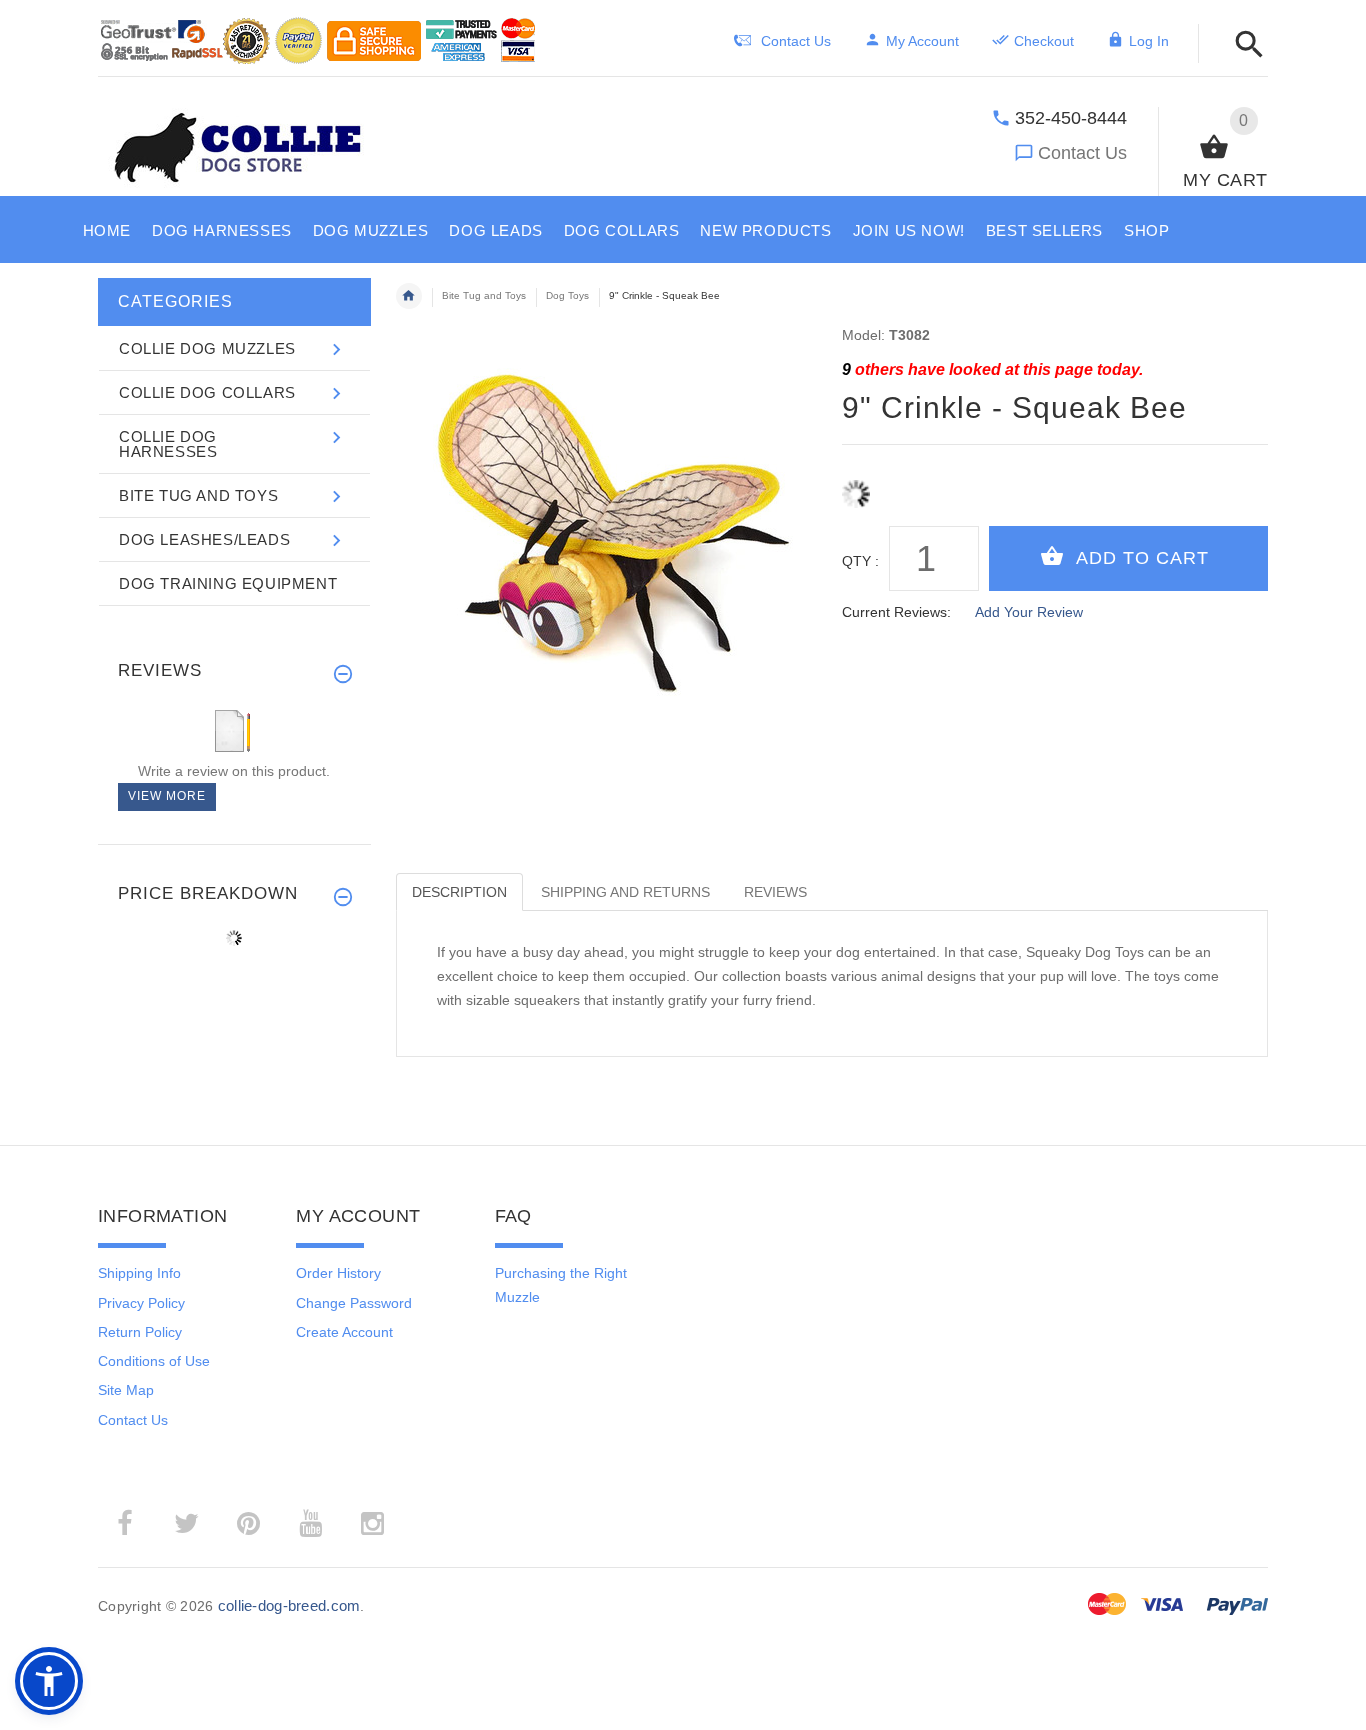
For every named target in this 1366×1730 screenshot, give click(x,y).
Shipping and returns (625, 892)
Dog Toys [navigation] (567, 295)
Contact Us (1082, 153)
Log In (1149, 41)
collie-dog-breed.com (289, 1605)
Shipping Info (139, 1273)
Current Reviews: (896, 612)
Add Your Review (1029, 612)
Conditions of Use (154, 1361)
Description (459, 892)
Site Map (126, 1390)
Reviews (775, 892)
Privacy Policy (141, 1303)
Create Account (344, 1332)
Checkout (1044, 41)
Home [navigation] (409, 296)
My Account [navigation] (922, 41)
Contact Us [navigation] (796, 41)
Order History (338, 1273)
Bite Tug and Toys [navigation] (484, 295)
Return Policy (140, 1332)
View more (167, 796)
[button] (1243, 45)
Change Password (354, 1303)
